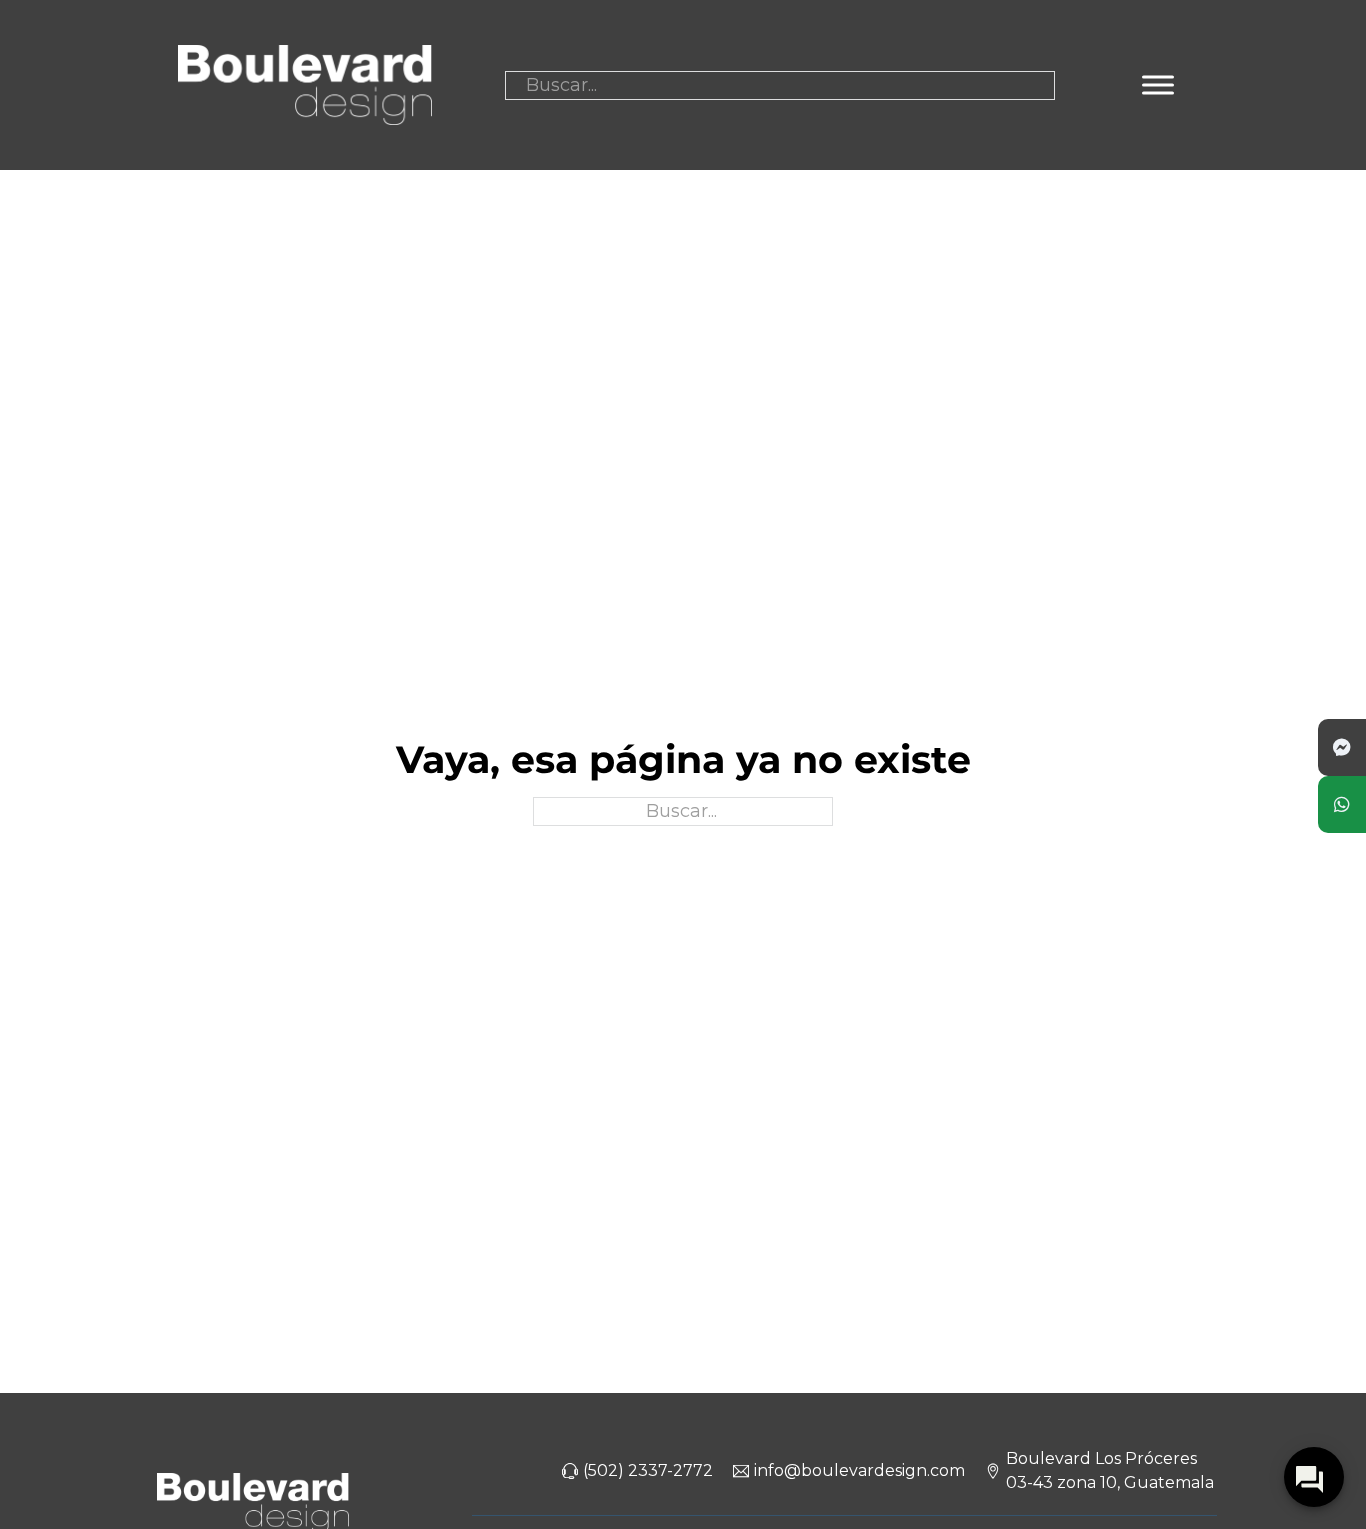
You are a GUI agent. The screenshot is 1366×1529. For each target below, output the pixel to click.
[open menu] (1158, 85)
